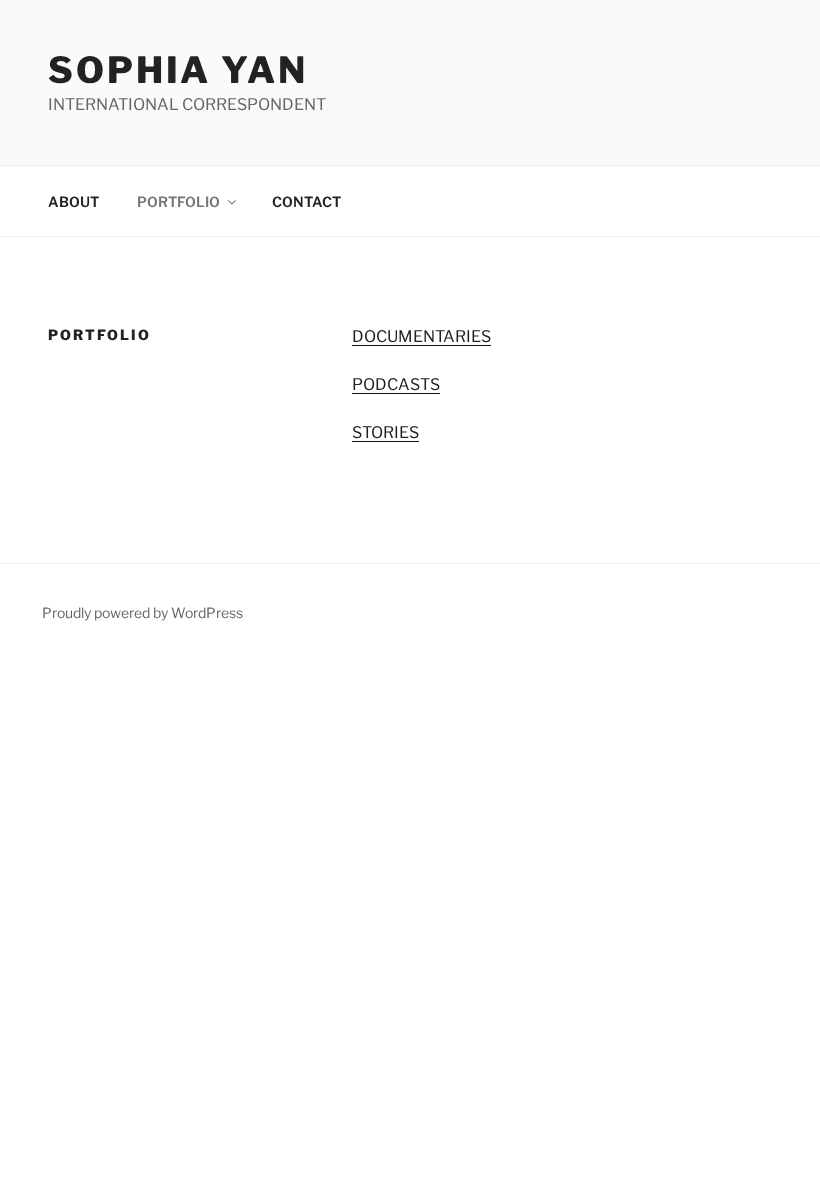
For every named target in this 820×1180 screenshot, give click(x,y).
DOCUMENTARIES (421, 336)
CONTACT (306, 201)
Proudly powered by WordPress (142, 612)
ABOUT (73, 201)
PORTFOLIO (178, 201)
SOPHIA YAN (178, 70)
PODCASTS (396, 384)
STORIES (385, 432)
